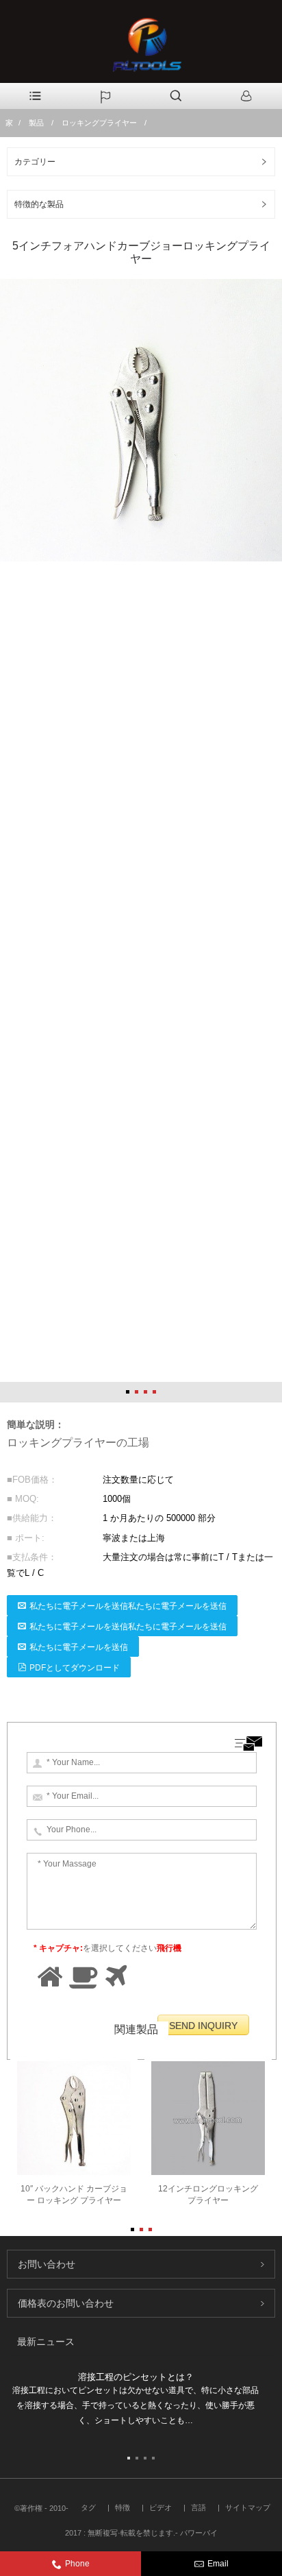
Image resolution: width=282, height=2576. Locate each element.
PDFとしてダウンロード (75, 1668)
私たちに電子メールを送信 (79, 1647)
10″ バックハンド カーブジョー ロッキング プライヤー (74, 2195)
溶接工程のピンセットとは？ (136, 2377)
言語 (198, 2507)
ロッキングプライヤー (99, 123)
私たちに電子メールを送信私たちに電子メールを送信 (128, 1606)
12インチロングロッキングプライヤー (208, 2195)
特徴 (123, 2507)
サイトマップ (248, 2507)
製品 (36, 123)
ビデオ (161, 2507)
